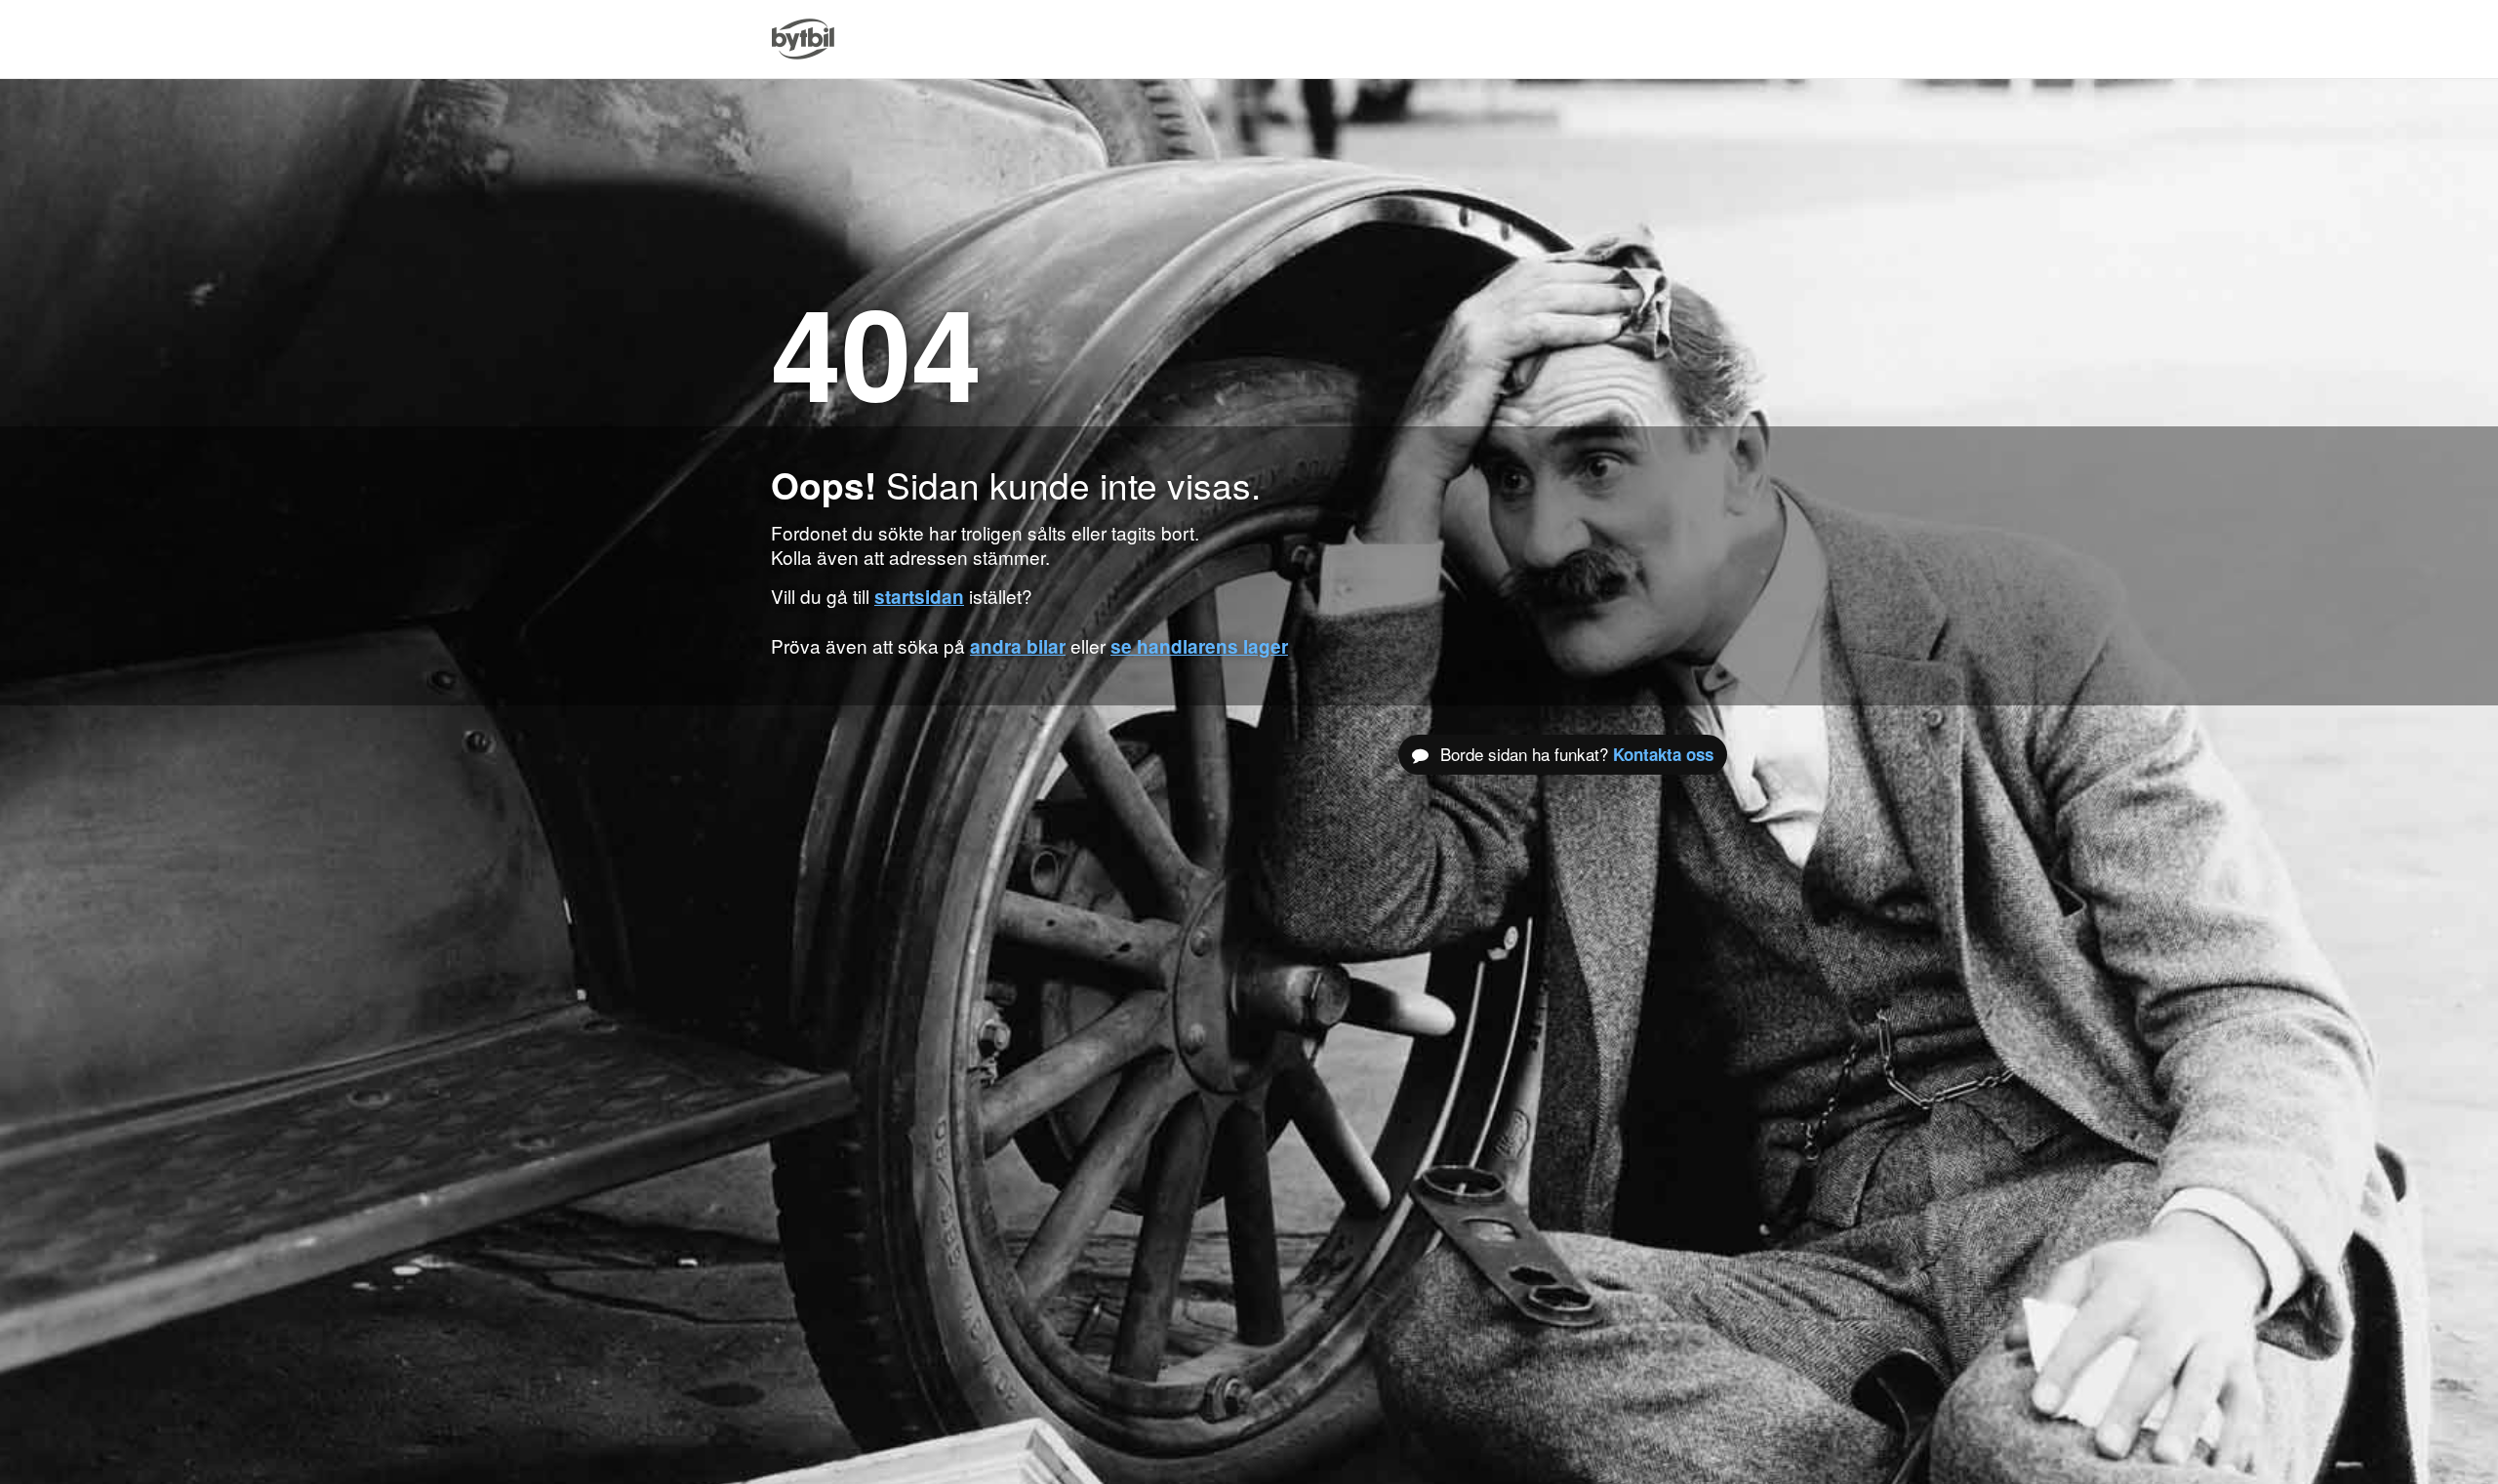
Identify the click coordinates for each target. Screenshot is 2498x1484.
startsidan (919, 597)
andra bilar (1018, 646)
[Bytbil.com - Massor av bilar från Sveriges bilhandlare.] (803, 39)
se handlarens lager (1199, 646)
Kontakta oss (1663, 754)
